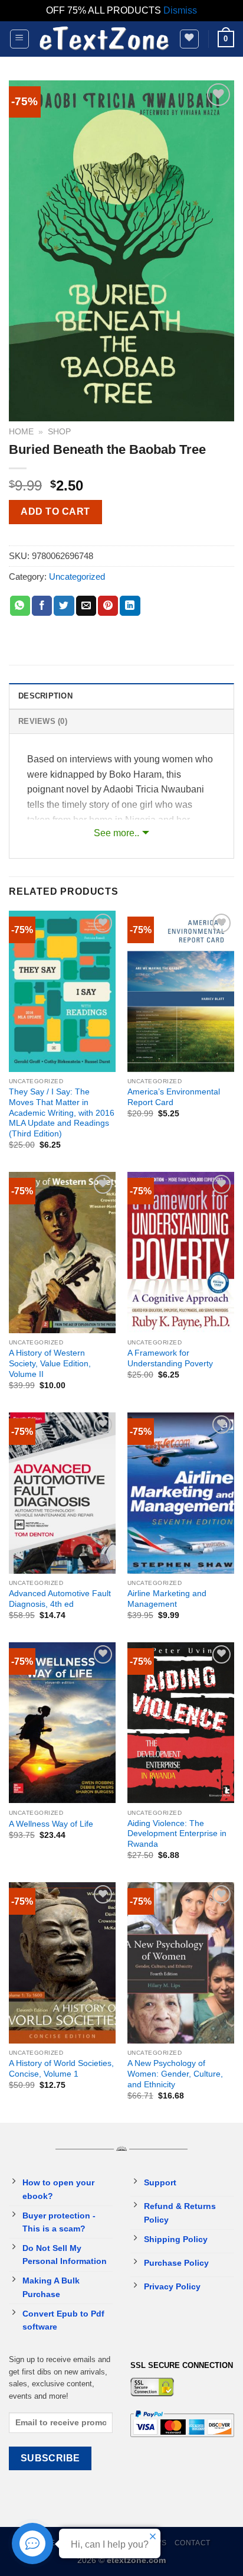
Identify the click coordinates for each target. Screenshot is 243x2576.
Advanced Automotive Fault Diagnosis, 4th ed (60, 1599)
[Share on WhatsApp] (20, 606)
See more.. (116, 833)
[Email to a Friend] (86, 606)
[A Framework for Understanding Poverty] (181, 1252)
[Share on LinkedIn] (130, 606)
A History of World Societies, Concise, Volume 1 (61, 2069)
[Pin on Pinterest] (108, 606)
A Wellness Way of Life (51, 1824)
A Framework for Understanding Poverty (170, 1358)
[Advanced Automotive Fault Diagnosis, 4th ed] (62, 1493)
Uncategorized (77, 576)
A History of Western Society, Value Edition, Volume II (50, 1363)
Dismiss (180, 10)
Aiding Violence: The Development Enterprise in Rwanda (177, 1834)
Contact (193, 2543)
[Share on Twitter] (64, 606)
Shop (59, 432)
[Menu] (20, 39)
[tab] (121, 696)
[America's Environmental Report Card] (181, 991)
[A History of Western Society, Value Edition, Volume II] (62, 1252)
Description (45, 696)
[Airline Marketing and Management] (181, 1493)
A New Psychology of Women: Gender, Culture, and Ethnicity (175, 2074)
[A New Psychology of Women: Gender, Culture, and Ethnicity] (181, 1963)
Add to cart (55, 511)
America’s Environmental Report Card (174, 1097)
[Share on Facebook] (42, 606)
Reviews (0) (43, 721)
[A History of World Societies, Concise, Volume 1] (62, 1963)
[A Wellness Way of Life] (62, 1723)
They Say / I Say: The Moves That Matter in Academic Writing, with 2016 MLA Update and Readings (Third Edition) (62, 1113)
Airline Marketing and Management (167, 1599)
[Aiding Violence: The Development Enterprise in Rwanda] (181, 1723)
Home (21, 432)
